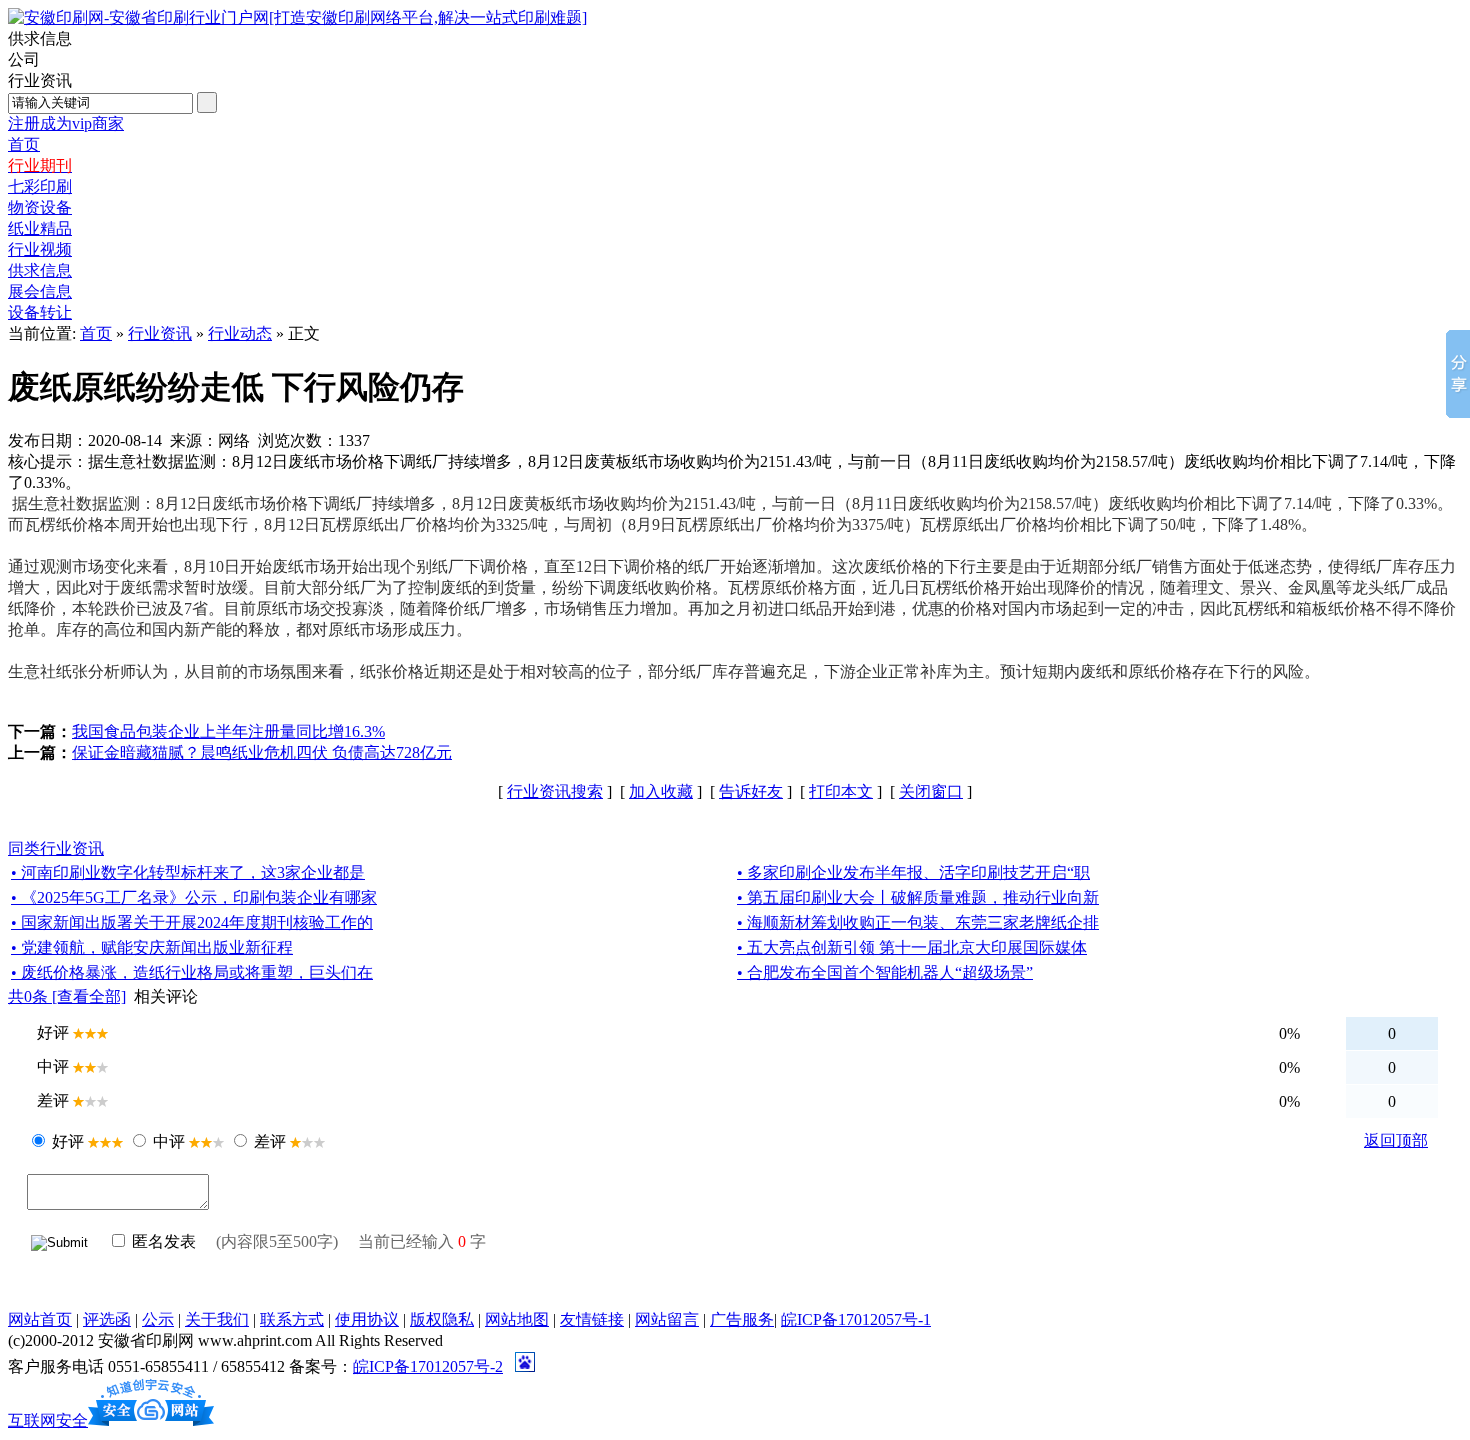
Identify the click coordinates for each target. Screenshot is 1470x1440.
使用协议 (367, 1319)
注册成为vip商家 (66, 123)
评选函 (107, 1319)
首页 (96, 333)
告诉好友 (751, 791)
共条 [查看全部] (67, 996)
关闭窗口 (931, 791)
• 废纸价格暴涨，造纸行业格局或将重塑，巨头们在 (192, 972)
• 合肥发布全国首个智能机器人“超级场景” (885, 972)
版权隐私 (442, 1319)
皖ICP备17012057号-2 (428, 1366)
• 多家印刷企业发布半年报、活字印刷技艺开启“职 (913, 872)
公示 (158, 1319)
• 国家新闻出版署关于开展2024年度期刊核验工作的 (192, 922)
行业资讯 (160, 333)
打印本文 (841, 791)
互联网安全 (48, 1420)
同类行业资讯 (56, 848)
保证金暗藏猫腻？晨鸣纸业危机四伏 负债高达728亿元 (262, 752)
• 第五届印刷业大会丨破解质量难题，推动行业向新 (918, 897)
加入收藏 (661, 791)
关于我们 (217, 1319)
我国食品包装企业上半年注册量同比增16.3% (228, 731)
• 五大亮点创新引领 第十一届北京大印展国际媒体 (912, 947)
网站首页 (40, 1319)
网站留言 (667, 1319)
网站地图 (517, 1319)
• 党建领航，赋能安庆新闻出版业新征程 (152, 947)
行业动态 (240, 333)
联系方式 (292, 1319)
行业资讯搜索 (555, 791)
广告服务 (742, 1319)
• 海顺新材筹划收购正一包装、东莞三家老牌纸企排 (918, 922)
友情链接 (592, 1319)
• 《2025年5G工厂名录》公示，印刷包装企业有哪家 (194, 897)
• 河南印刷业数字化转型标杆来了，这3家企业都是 (188, 872)
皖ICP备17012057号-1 (856, 1319)
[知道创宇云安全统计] (151, 1420)
